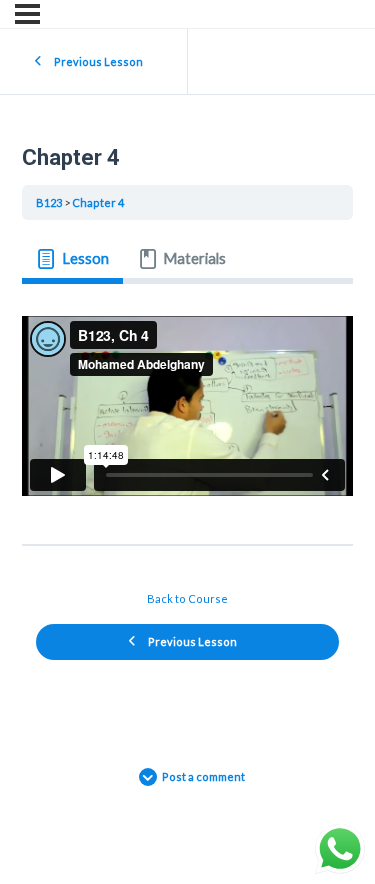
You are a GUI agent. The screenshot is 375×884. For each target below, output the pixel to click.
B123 (49, 202)
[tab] (72, 260)
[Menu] (27, 14)
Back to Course (187, 598)
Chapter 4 (98, 202)
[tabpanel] (187, 406)
